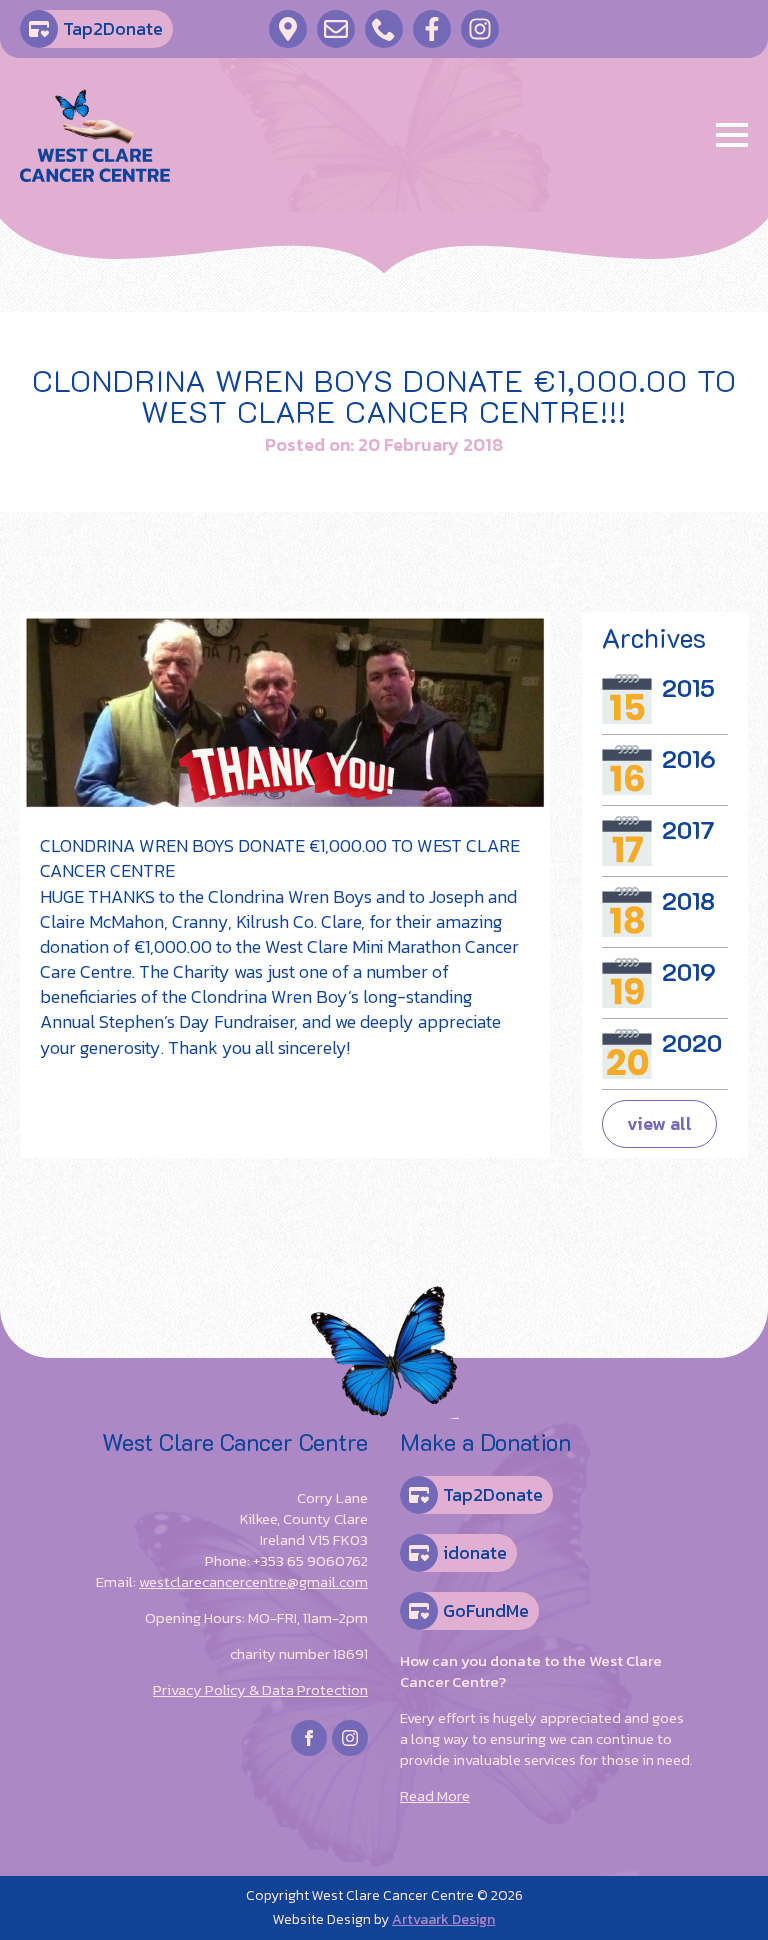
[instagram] (350, 1738)
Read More (435, 1795)
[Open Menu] (732, 135)
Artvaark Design (443, 1919)
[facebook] (309, 1738)
